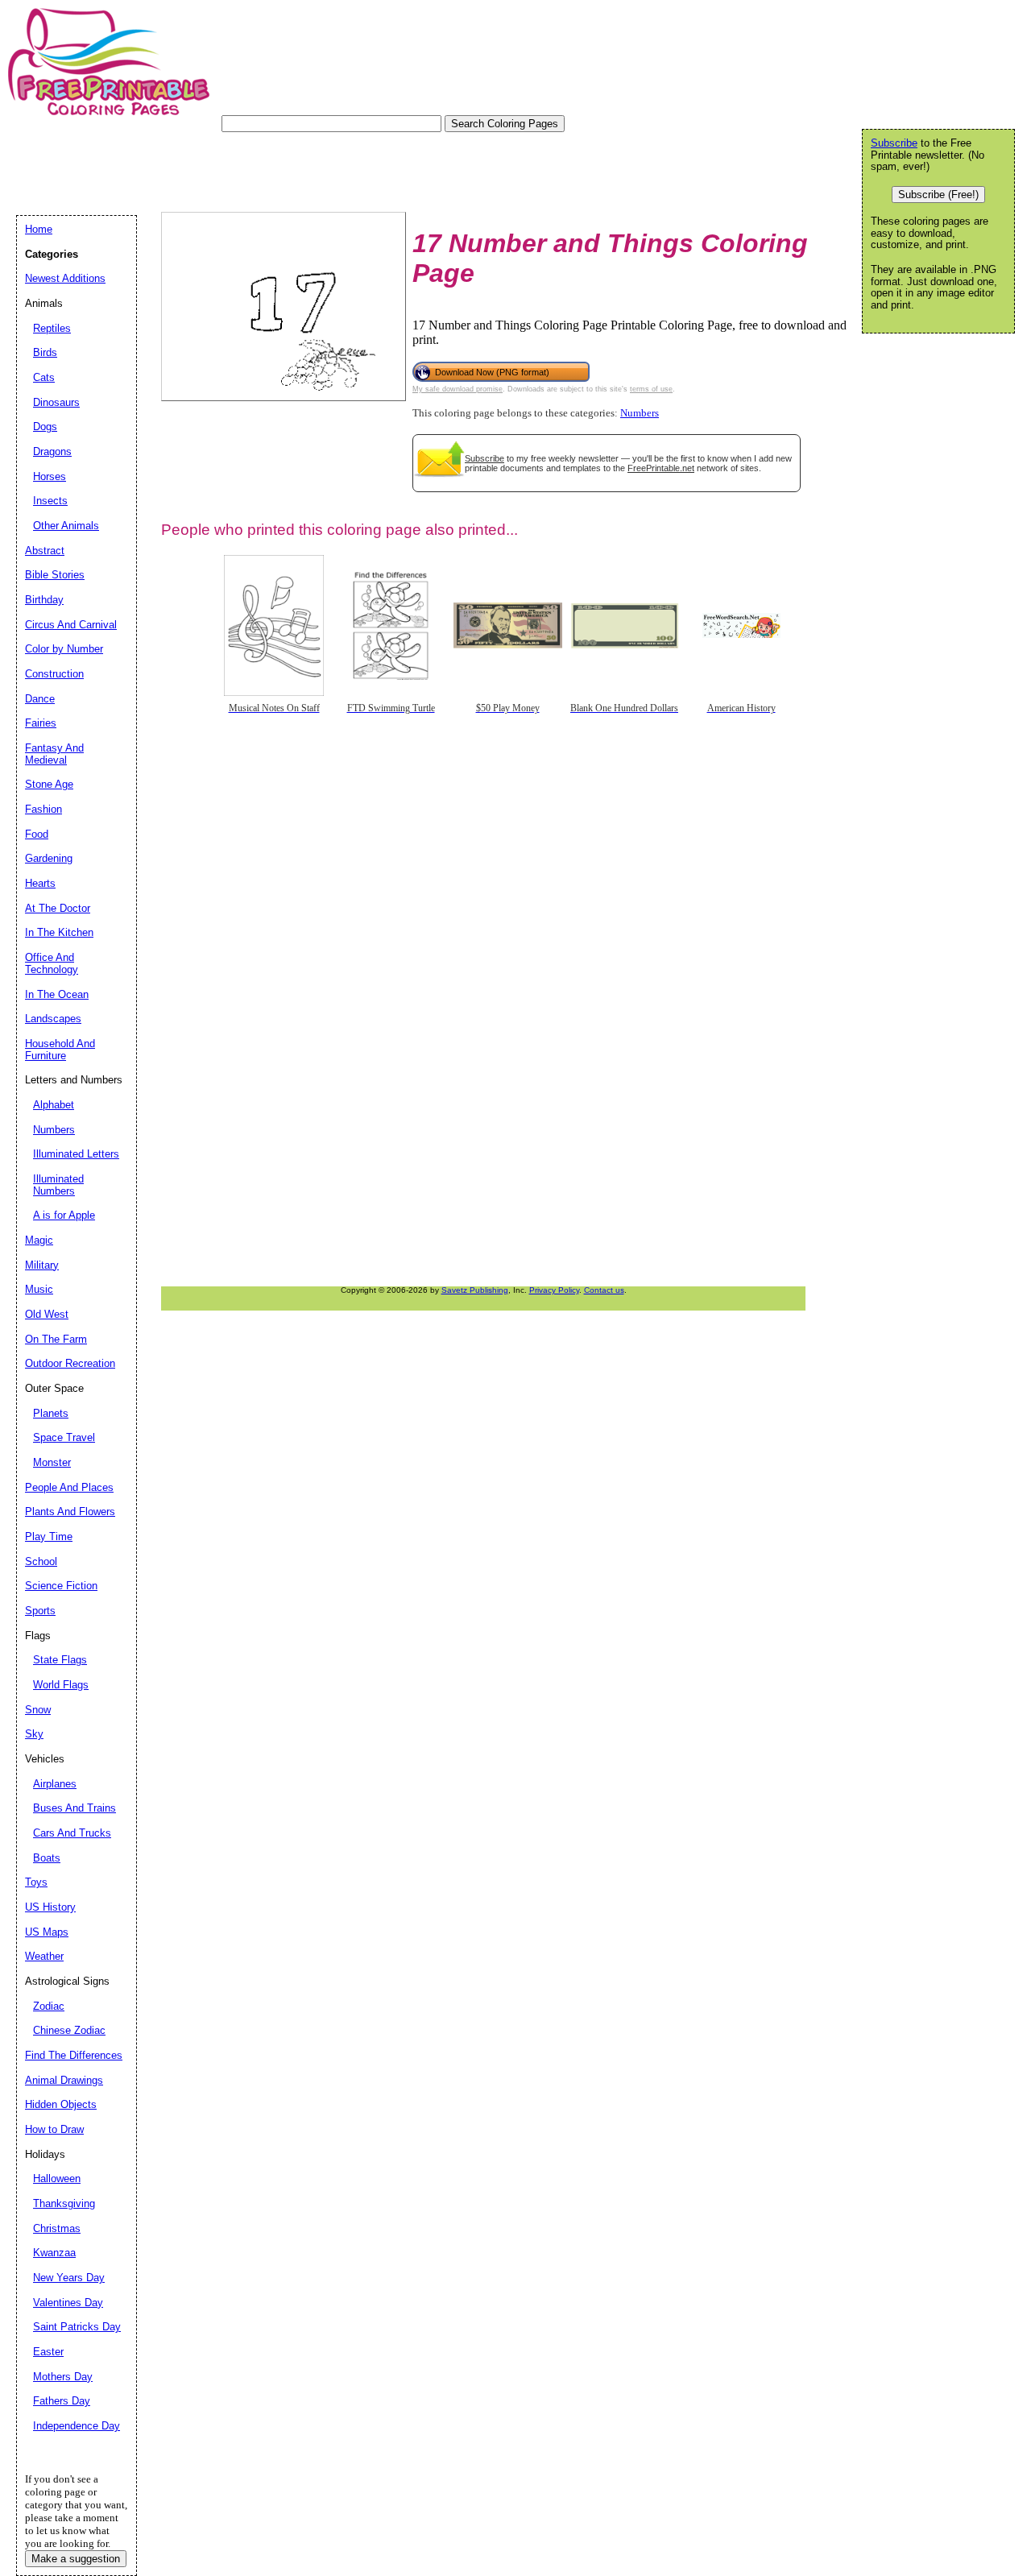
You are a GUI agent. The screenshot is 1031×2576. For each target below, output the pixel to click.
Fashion (43, 809)
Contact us (604, 1290)
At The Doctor (58, 908)
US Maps (47, 1932)
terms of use (651, 389)
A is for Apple (64, 1215)
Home (39, 229)
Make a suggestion (76, 2559)
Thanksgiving (64, 2203)
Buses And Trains (75, 1808)
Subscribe (484, 458)
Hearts (40, 883)
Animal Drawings (64, 2080)
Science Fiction (61, 1586)
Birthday (44, 600)
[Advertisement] (309, 168)
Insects (50, 501)
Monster (52, 1462)
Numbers (640, 413)
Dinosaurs (56, 402)
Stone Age (49, 784)
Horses (50, 476)
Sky (34, 1734)
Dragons (52, 451)
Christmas (57, 2228)
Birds (45, 352)
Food (37, 834)
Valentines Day (68, 2303)
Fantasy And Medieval (54, 754)
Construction (54, 674)
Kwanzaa (54, 2253)
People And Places (69, 1487)
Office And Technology (52, 963)
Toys (36, 1882)
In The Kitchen (59, 932)
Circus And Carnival (71, 625)
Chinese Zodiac (69, 2030)
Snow (38, 1710)
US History (50, 1907)
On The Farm (56, 1339)
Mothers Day (63, 2377)
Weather (44, 1956)
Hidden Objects (61, 2104)
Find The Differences (74, 2055)
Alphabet (54, 1105)
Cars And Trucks (72, 1833)
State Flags (60, 1660)
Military (42, 1265)
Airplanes (55, 1784)
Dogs (45, 427)
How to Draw (54, 2129)
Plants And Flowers (70, 1512)
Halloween (57, 2178)
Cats (44, 377)
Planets (51, 1413)
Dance (40, 699)
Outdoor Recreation (70, 1363)
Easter (48, 2352)
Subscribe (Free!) (938, 195)
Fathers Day (62, 2401)
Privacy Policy (554, 1290)
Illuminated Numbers (58, 1185)
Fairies (41, 723)
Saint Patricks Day (77, 2327)
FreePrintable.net (661, 468)
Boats (47, 1858)
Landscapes (53, 1019)
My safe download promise (458, 389)
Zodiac (49, 2006)
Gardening (49, 858)
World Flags (61, 1685)
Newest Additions (65, 278)
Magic (39, 1240)
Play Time (49, 1536)
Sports (40, 1611)
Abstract (45, 551)
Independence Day (77, 2426)
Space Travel (64, 1437)
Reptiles (52, 328)
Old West (47, 1314)
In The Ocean (57, 994)
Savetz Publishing (475, 1290)
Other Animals (66, 526)
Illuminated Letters (76, 1154)
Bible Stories (55, 575)
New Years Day (69, 2278)
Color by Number (64, 649)
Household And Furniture (60, 1050)
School (41, 1561)
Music (39, 1289)
